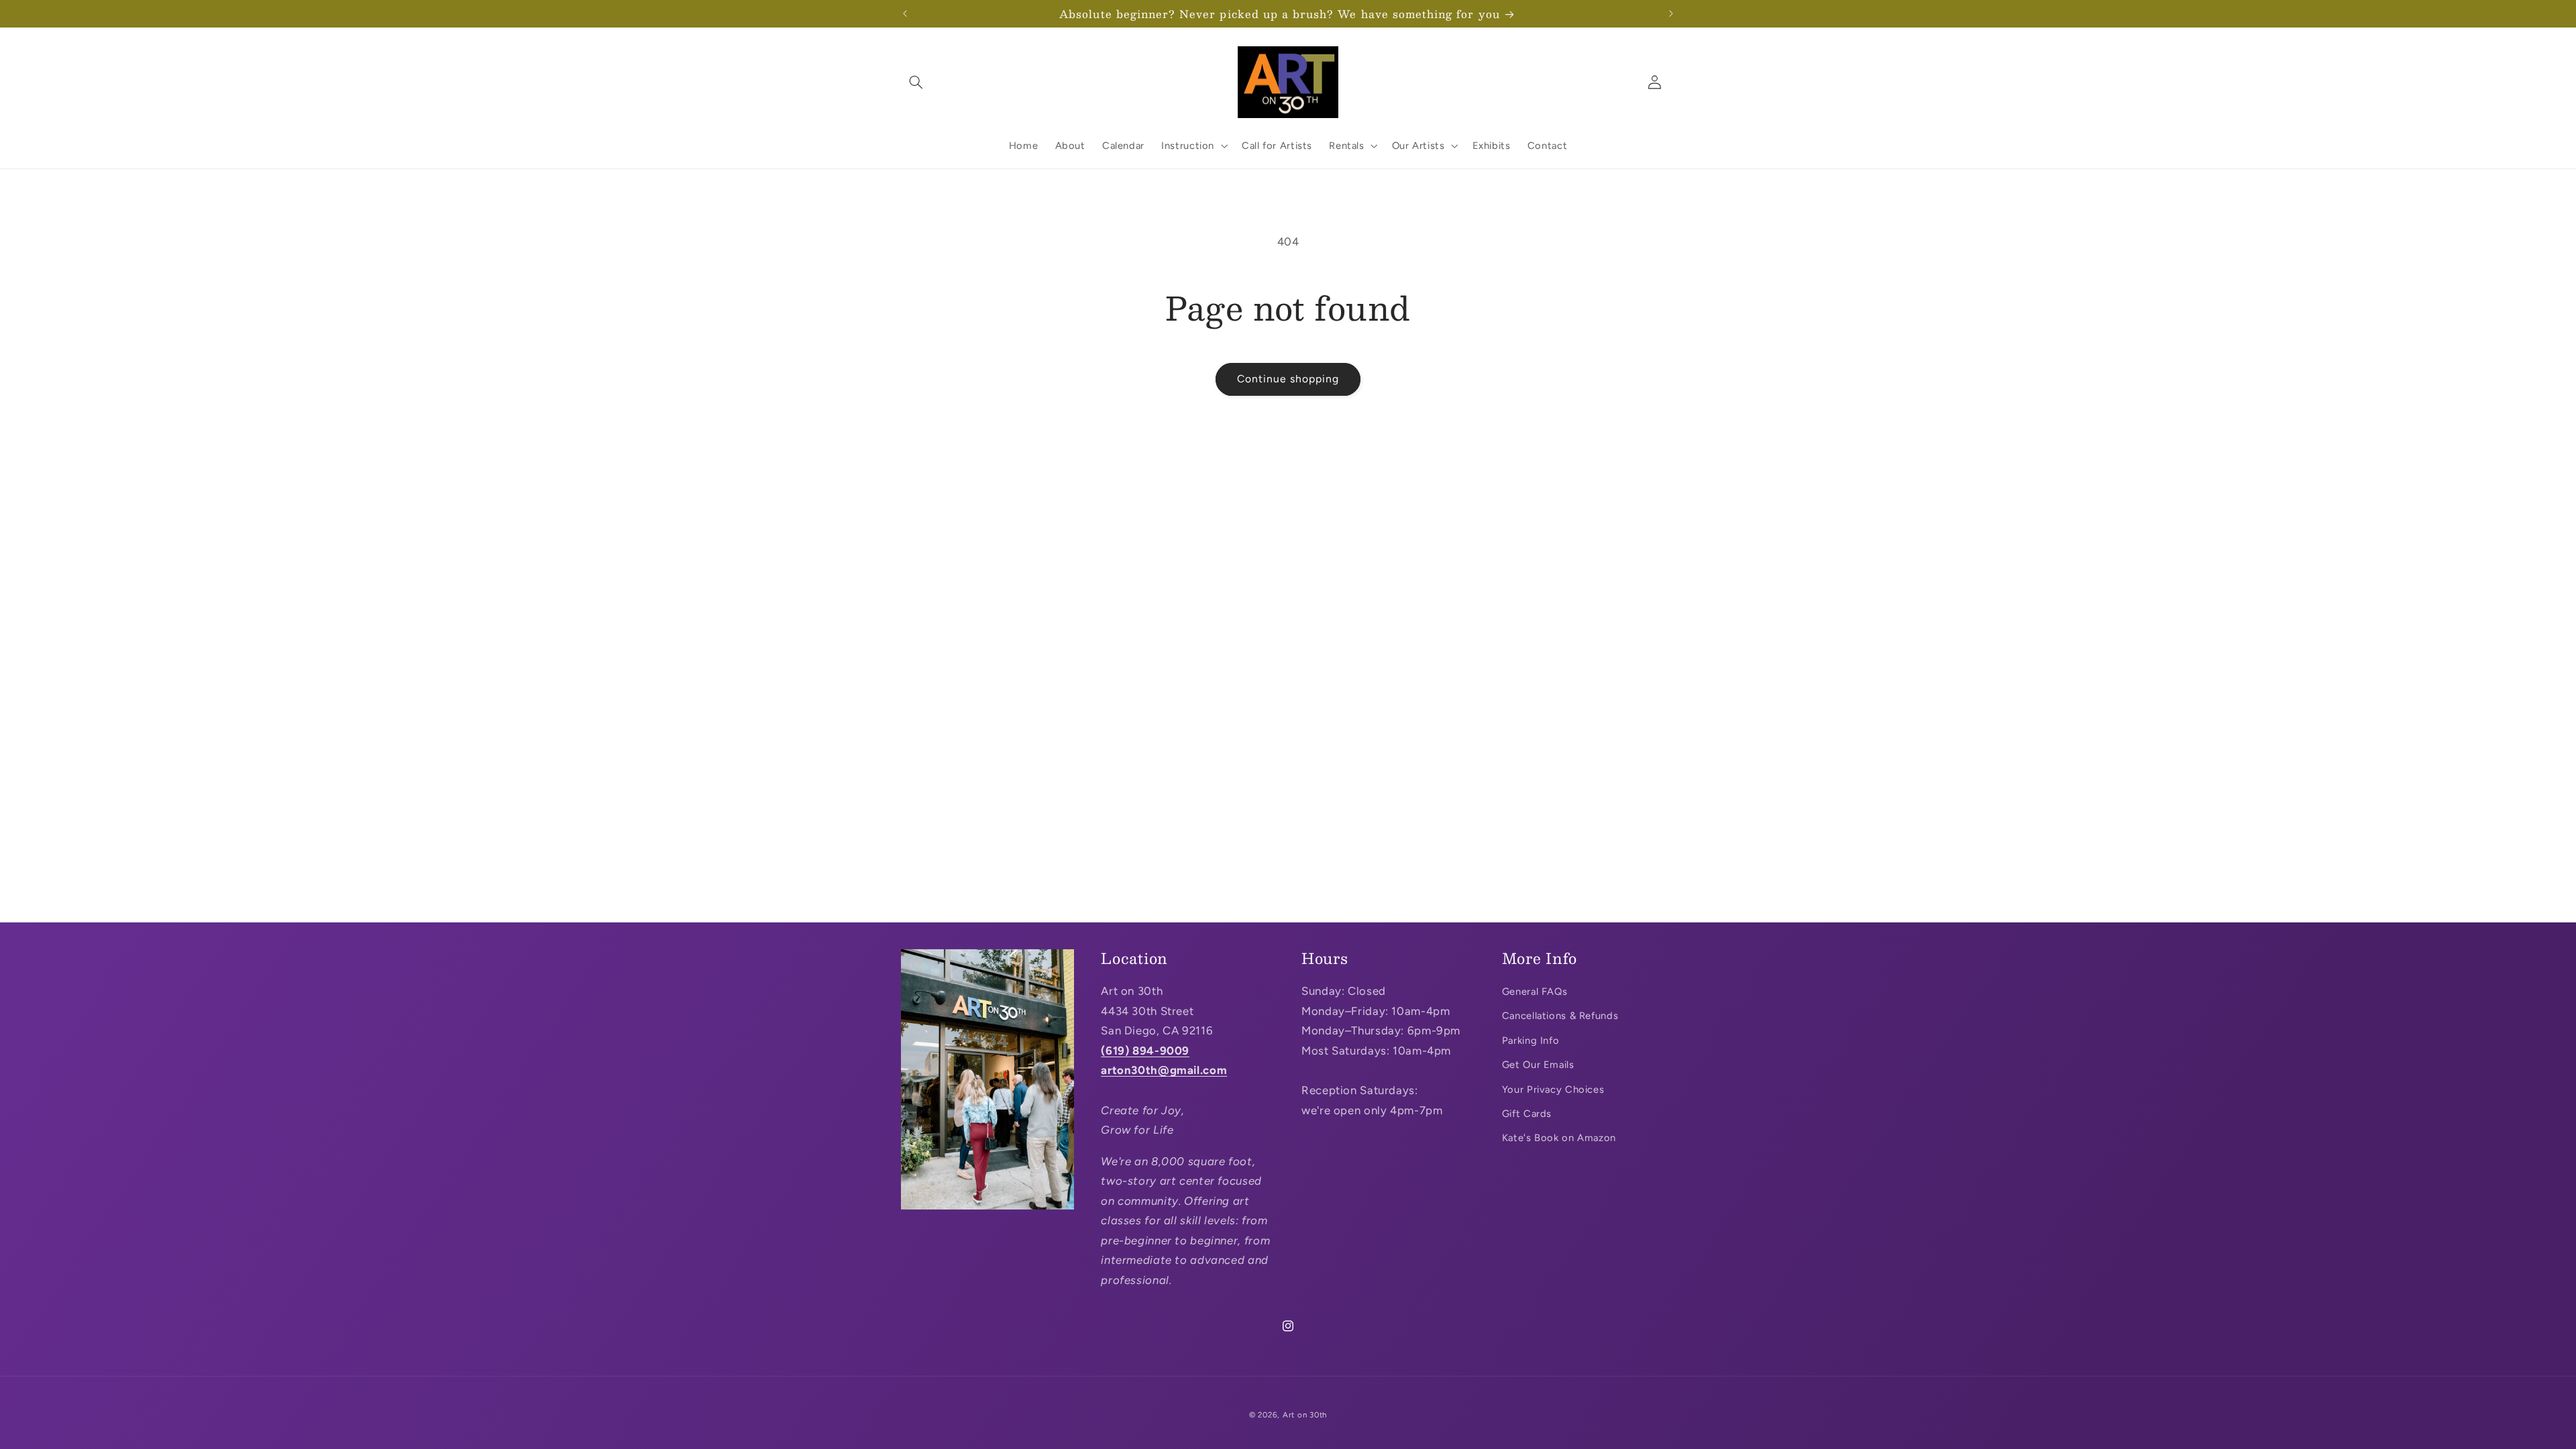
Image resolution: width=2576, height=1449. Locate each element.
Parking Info (1531, 1040)
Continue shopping (1288, 379)
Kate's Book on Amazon (1559, 1138)
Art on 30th (1305, 1415)
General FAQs (1535, 991)
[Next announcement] (1671, 13)
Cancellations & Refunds (1560, 1016)
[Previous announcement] (905, 13)
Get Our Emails (1538, 1065)
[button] (916, 82)
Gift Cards (1527, 1114)
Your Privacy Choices (1553, 1089)
